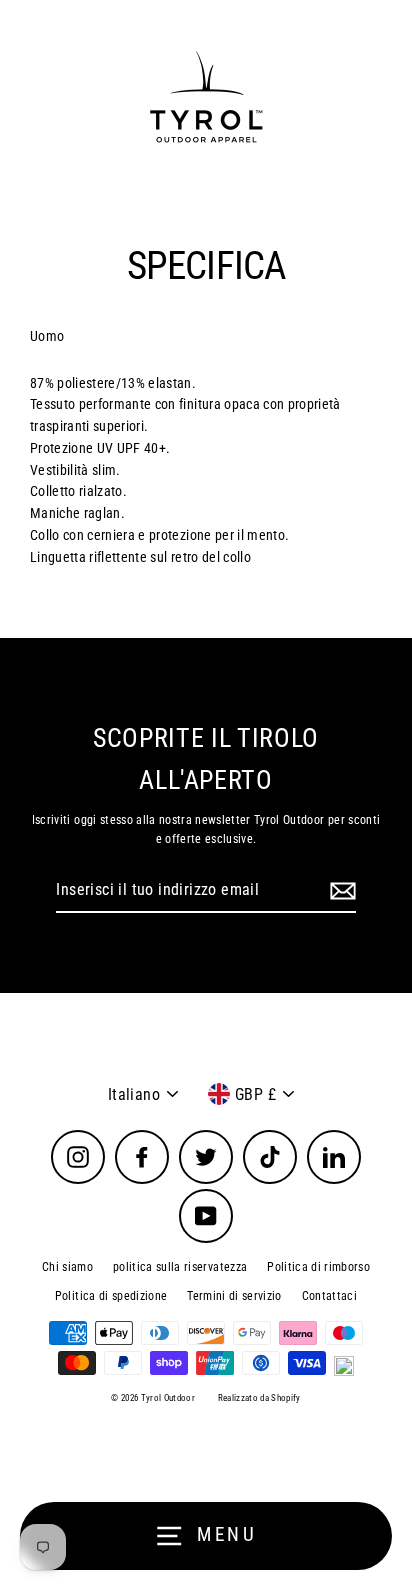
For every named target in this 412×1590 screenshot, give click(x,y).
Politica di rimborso (318, 1267)
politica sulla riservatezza (180, 1267)
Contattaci (329, 1296)
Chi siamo (67, 1267)
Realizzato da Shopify (259, 1398)
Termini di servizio (234, 1296)
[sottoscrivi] (340, 891)
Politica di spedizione (111, 1296)
